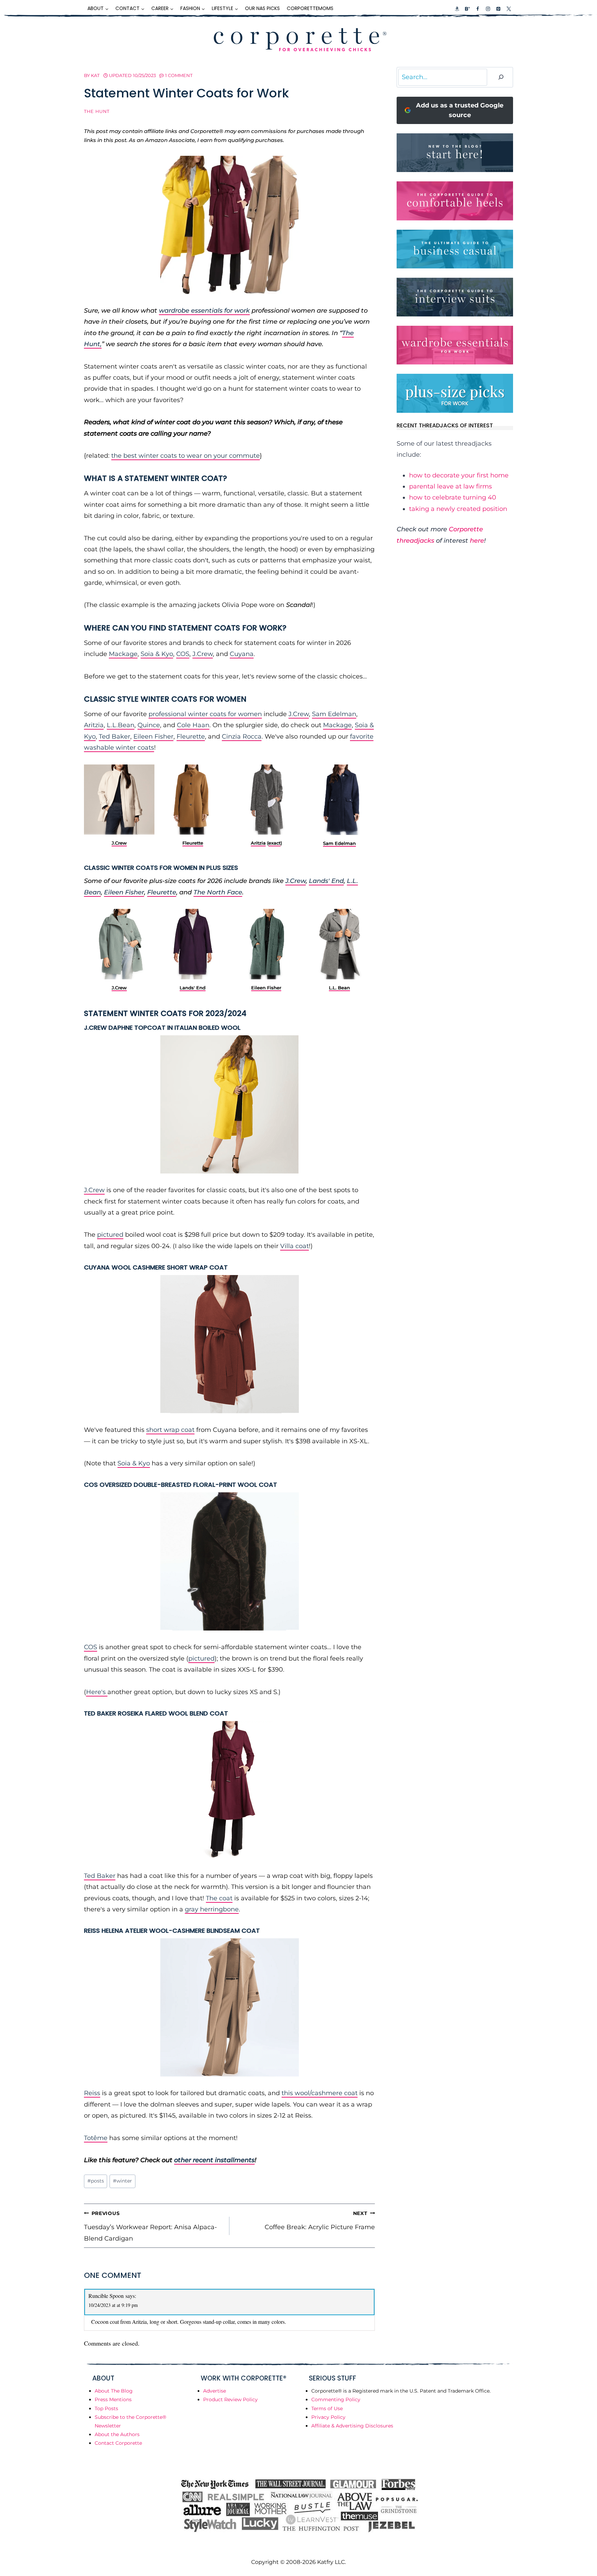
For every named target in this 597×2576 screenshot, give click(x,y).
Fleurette (191, 736)
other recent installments (214, 2160)
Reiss (92, 2093)
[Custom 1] (457, 9)
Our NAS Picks (262, 8)
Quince (149, 725)
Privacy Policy (328, 2417)
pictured (110, 1235)
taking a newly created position (458, 509)
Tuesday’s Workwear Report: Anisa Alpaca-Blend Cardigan (150, 2226)
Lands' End (326, 881)
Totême (96, 2138)
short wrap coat (170, 1430)
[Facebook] (477, 9)
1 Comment (179, 75)
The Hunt (97, 111)
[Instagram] (488, 9)
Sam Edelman (334, 714)
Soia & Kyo (157, 654)
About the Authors (117, 2434)
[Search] (501, 77)
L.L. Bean (340, 988)
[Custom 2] (467, 9)
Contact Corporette (118, 2443)
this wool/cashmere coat (320, 2093)
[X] (509, 9)
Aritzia (94, 725)
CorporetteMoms (310, 8)
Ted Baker (115, 736)
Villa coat (295, 1246)
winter (122, 2181)
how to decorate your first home (459, 475)
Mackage (123, 654)
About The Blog (114, 2391)
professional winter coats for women (205, 714)
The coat (219, 1898)
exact (274, 843)
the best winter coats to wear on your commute (186, 456)
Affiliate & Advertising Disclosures (352, 2426)
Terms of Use (327, 2408)
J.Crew (203, 654)
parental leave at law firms (451, 486)
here (477, 541)
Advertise (215, 2391)
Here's (97, 1692)
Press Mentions (113, 2399)
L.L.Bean (121, 725)
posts (96, 2181)
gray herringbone (212, 1909)
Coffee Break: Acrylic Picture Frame (320, 2221)
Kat (95, 75)
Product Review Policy (230, 2399)
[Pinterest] (498, 9)
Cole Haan (193, 725)
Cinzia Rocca (242, 736)
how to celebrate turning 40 (453, 497)
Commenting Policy (336, 2399)
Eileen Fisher (153, 736)
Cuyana (242, 654)
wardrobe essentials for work (204, 311)
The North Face (218, 892)
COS (183, 654)
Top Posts (106, 2408)
